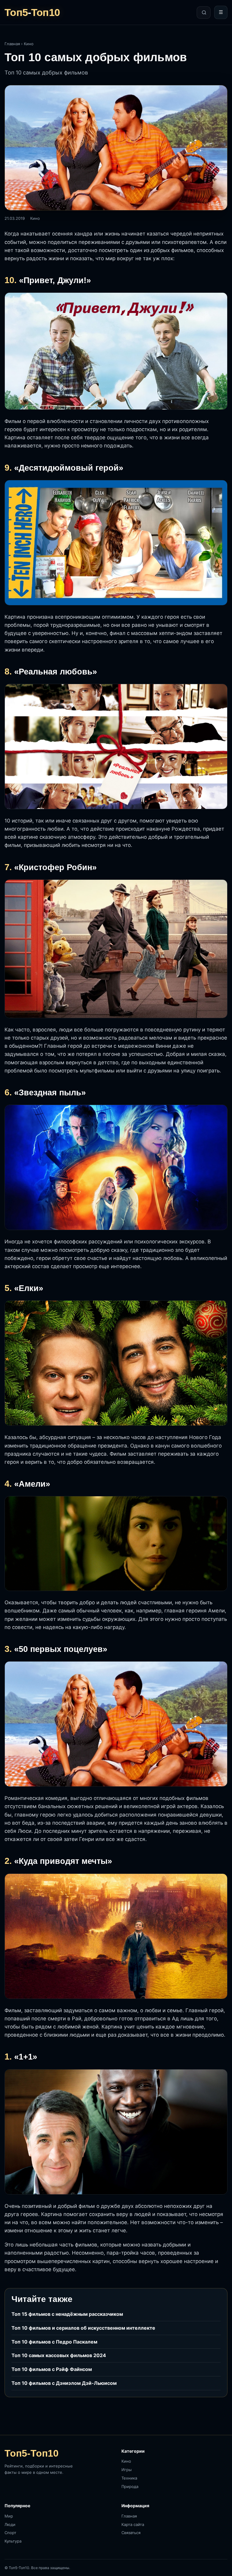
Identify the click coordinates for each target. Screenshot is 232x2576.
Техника (129, 2478)
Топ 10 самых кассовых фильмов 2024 (59, 2355)
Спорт (10, 2533)
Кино (29, 44)
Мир (9, 2516)
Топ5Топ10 (32, 12)
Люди (10, 2524)
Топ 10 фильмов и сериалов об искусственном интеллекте (83, 2328)
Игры (127, 2470)
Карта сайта (133, 2524)
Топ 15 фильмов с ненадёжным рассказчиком (67, 2314)
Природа (130, 2486)
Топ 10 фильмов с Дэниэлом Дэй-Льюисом (64, 2383)
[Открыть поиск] (204, 13)
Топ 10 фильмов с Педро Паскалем (54, 2342)
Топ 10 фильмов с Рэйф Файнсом (52, 2369)
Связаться (131, 2533)
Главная (12, 44)
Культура (13, 2541)
